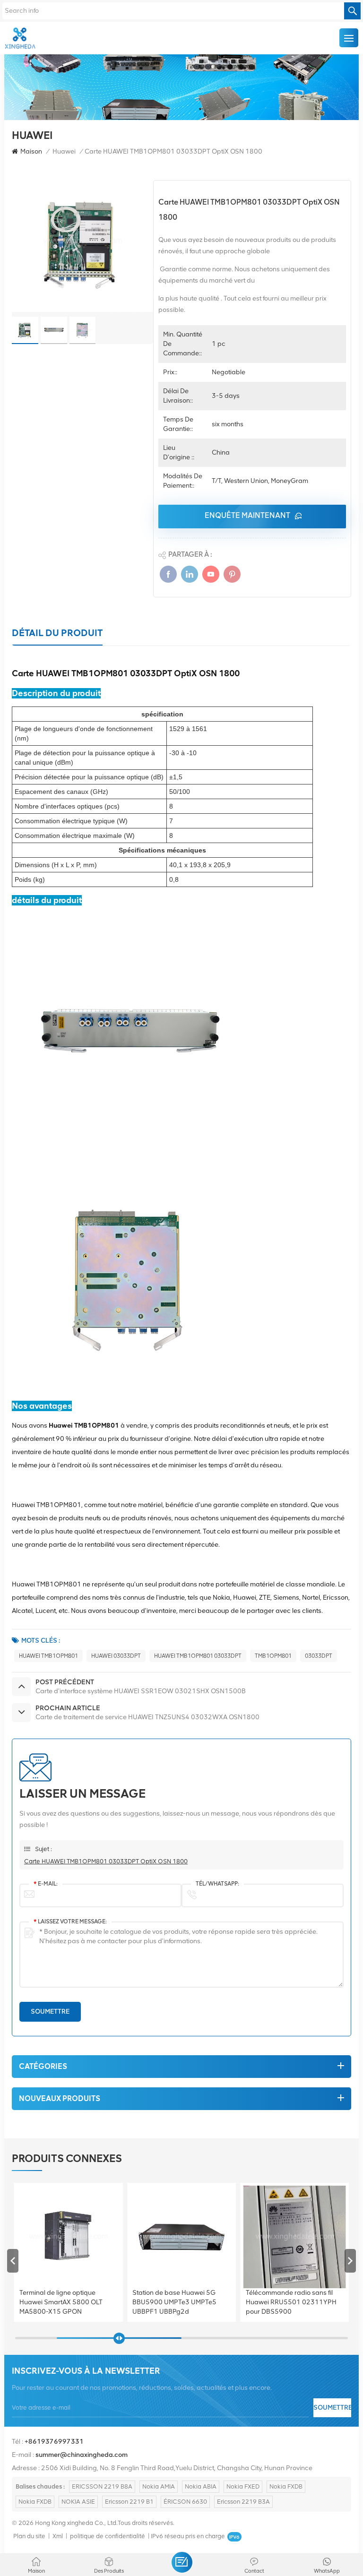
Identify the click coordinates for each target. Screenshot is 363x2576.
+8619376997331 (54, 2442)
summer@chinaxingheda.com (82, 2455)
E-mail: (46, 1884)
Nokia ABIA (201, 2486)
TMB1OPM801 (273, 1656)
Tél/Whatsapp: (217, 1884)
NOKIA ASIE (78, 2502)
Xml (58, 2536)
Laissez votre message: (70, 1921)
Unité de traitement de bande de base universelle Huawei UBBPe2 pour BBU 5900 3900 (295, 2302)
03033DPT (319, 1656)
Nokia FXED (243, 2486)
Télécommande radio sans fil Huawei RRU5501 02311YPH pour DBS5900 (178, 2302)
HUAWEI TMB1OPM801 (48, 1656)
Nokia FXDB (286, 2486)
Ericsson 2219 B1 (129, 2502)
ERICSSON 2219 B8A (102, 2486)
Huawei (64, 151)
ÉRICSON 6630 (185, 2502)
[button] (350, 2261)
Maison (31, 151)
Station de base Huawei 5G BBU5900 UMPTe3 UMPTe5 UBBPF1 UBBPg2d (61, 2302)
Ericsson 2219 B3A (243, 2502)
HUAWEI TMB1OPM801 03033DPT (198, 1656)
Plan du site (29, 2536)
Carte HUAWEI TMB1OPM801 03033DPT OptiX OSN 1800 (106, 1861)
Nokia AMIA (159, 2486)
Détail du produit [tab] (57, 633)
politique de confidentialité (108, 2536)
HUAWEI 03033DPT (116, 1656)
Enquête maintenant (247, 515)
